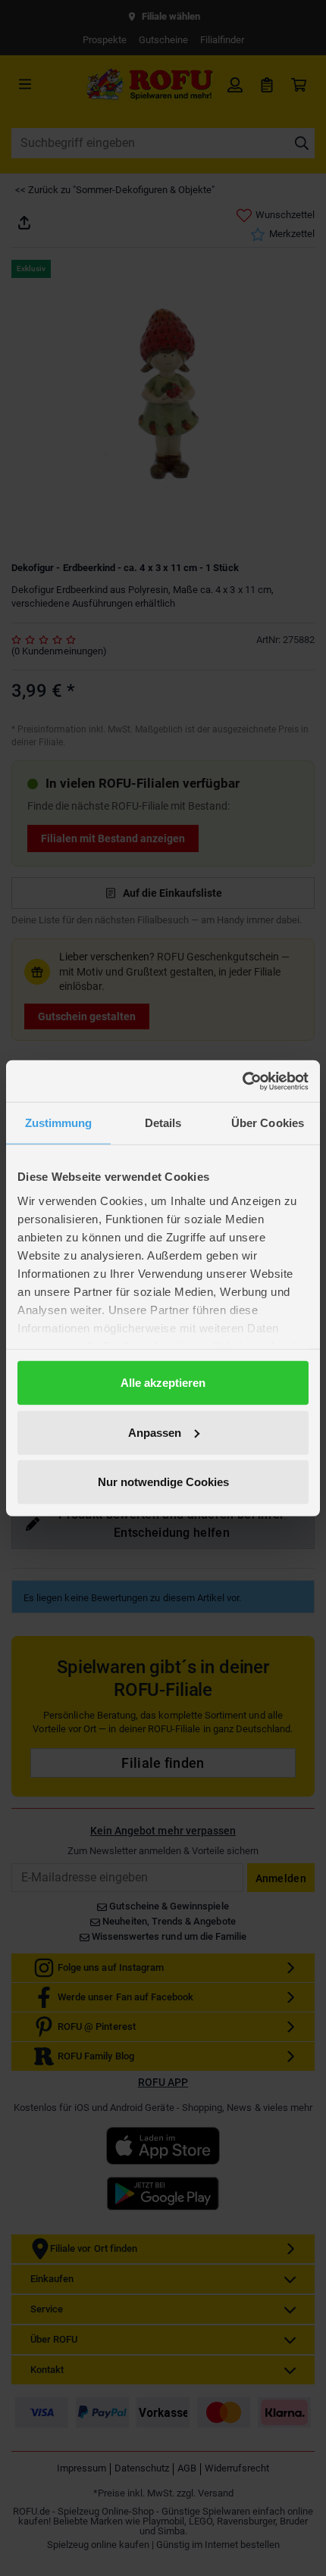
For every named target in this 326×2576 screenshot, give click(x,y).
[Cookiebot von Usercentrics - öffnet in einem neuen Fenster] (242, 1081)
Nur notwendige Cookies (163, 1482)
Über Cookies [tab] (268, 1123)
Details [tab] (163, 1123)
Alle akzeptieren (163, 1383)
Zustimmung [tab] (59, 1123)
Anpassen (155, 1432)
